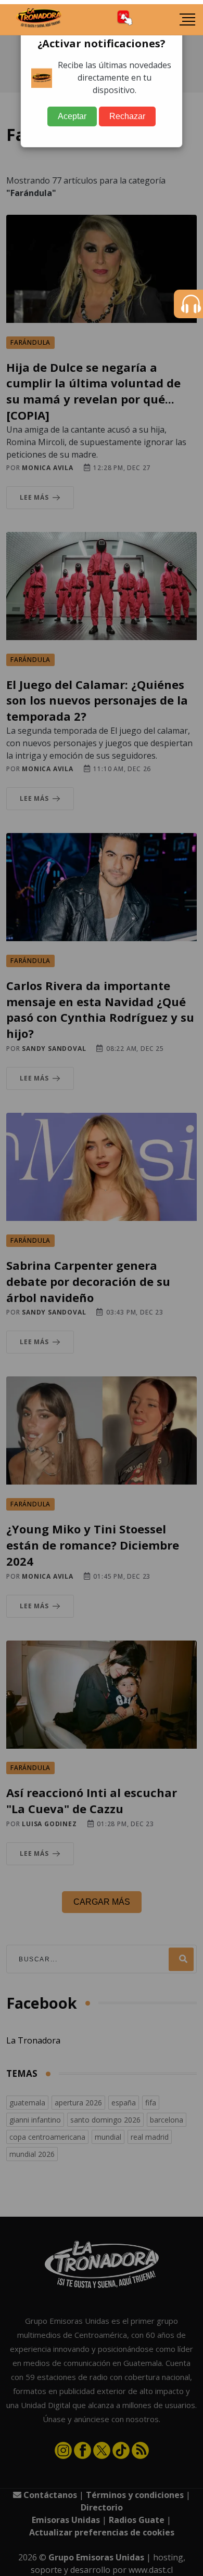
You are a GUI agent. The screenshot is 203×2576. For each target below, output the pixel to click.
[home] (39, 20)
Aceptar (72, 116)
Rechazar (127, 116)
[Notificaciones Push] (125, 19)
